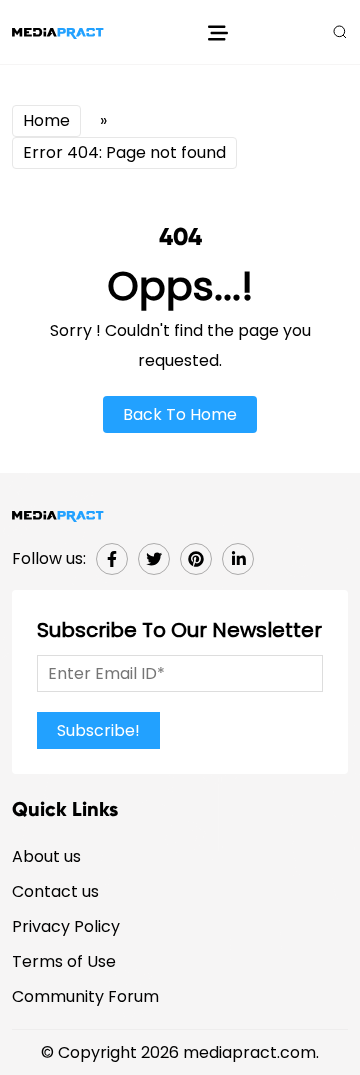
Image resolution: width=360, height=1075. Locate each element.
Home (46, 120)
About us (46, 856)
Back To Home (180, 414)
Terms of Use (64, 961)
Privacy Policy (66, 926)
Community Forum (85, 996)
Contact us (55, 891)
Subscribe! (98, 730)
